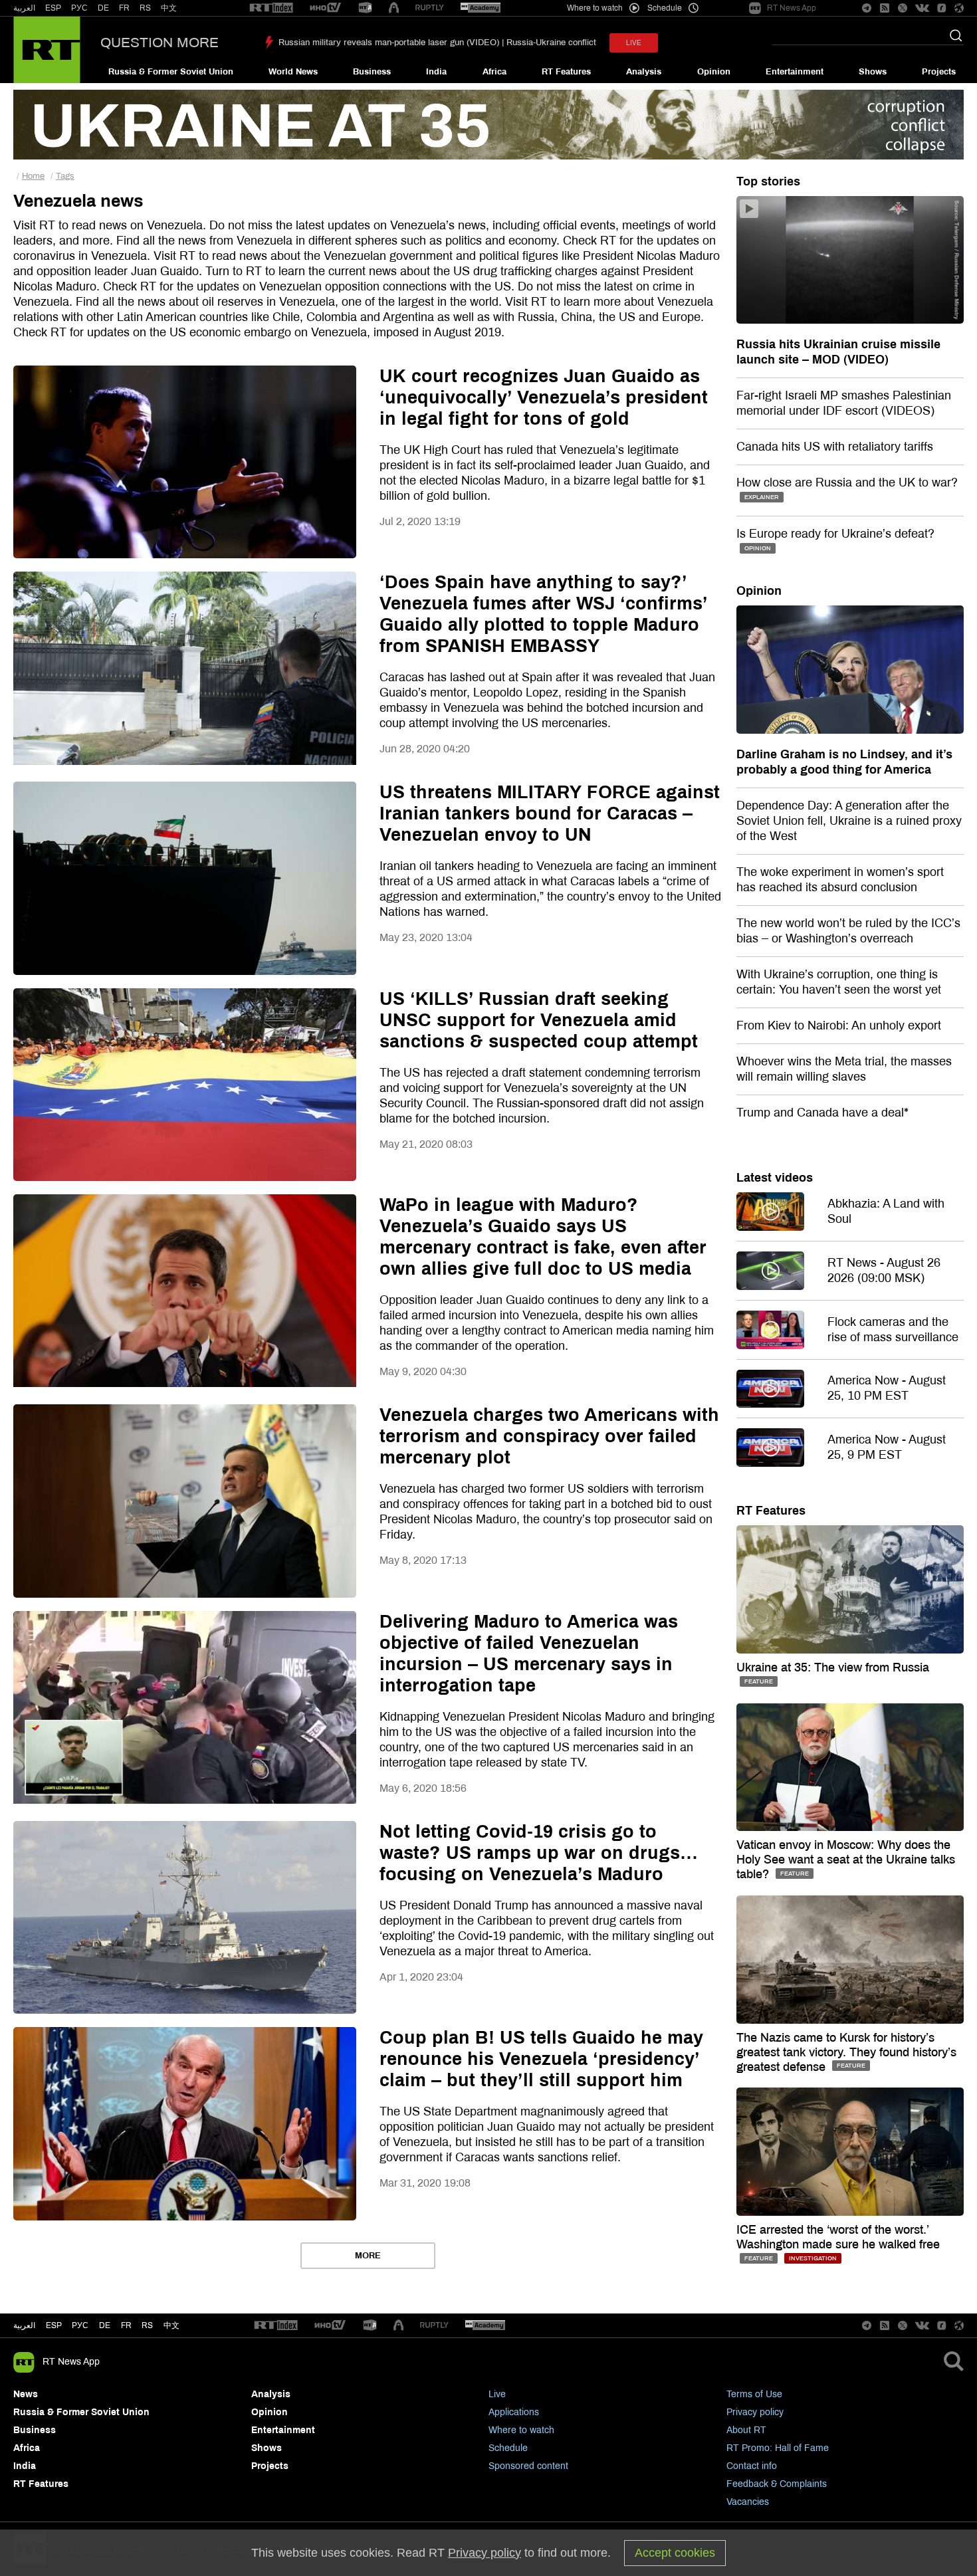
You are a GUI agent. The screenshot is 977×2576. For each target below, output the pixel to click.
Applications (514, 2412)
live (634, 43)
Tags (65, 176)
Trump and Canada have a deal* (822, 1113)
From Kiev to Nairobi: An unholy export (839, 1025)
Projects (939, 72)
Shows (873, 72)
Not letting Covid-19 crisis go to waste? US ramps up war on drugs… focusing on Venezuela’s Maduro (539, 1853)
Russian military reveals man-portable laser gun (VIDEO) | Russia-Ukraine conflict (437, 43)
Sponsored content (528, 2466)
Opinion (714, 72)
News (26, 2394)
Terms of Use (754, 2394)
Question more (160, 43)
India (436, 72)
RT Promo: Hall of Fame (778, 2448)
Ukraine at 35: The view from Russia (833, 1667)
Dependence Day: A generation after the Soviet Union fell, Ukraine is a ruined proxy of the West (849, 821)
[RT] (271, 8)
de (105, 2325)
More (368, 2256)
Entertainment (795, 72)
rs (147, 2325)
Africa (494, 72)
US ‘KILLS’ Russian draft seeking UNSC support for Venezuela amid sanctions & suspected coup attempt (539, 1020)
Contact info (752, 2466)
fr (126, 2325)
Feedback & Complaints (777, 2484)
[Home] (47, 50)
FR (124, 8)
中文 (169, 8)
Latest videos (775, 1178)
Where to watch (521, 2430)
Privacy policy (755, 2412)
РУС (79, 8)
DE (103, 8)
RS (145, 8)
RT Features (566, 72)
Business (372, 72)
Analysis (644, 72)
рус (80, 2325)
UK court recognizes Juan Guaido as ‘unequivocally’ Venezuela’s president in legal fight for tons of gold (544, 397)
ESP (53, 8)
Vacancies (748, 2502)
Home (33, 176)
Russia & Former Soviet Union (171, 72)
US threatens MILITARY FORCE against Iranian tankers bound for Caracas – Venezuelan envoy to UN (550, 813)
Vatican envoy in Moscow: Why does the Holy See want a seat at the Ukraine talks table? (846, 1860)
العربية (24, 8)
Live (497, 2394)
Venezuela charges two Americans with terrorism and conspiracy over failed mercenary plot (549, 1436)
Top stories (768, 181)
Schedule (508, 2448)
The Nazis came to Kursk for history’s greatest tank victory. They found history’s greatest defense (846, 2052)
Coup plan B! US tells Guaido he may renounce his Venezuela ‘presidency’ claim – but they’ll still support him (541, 2059)
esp (54, 2325)
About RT (746, 2430)
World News (293, 72)
